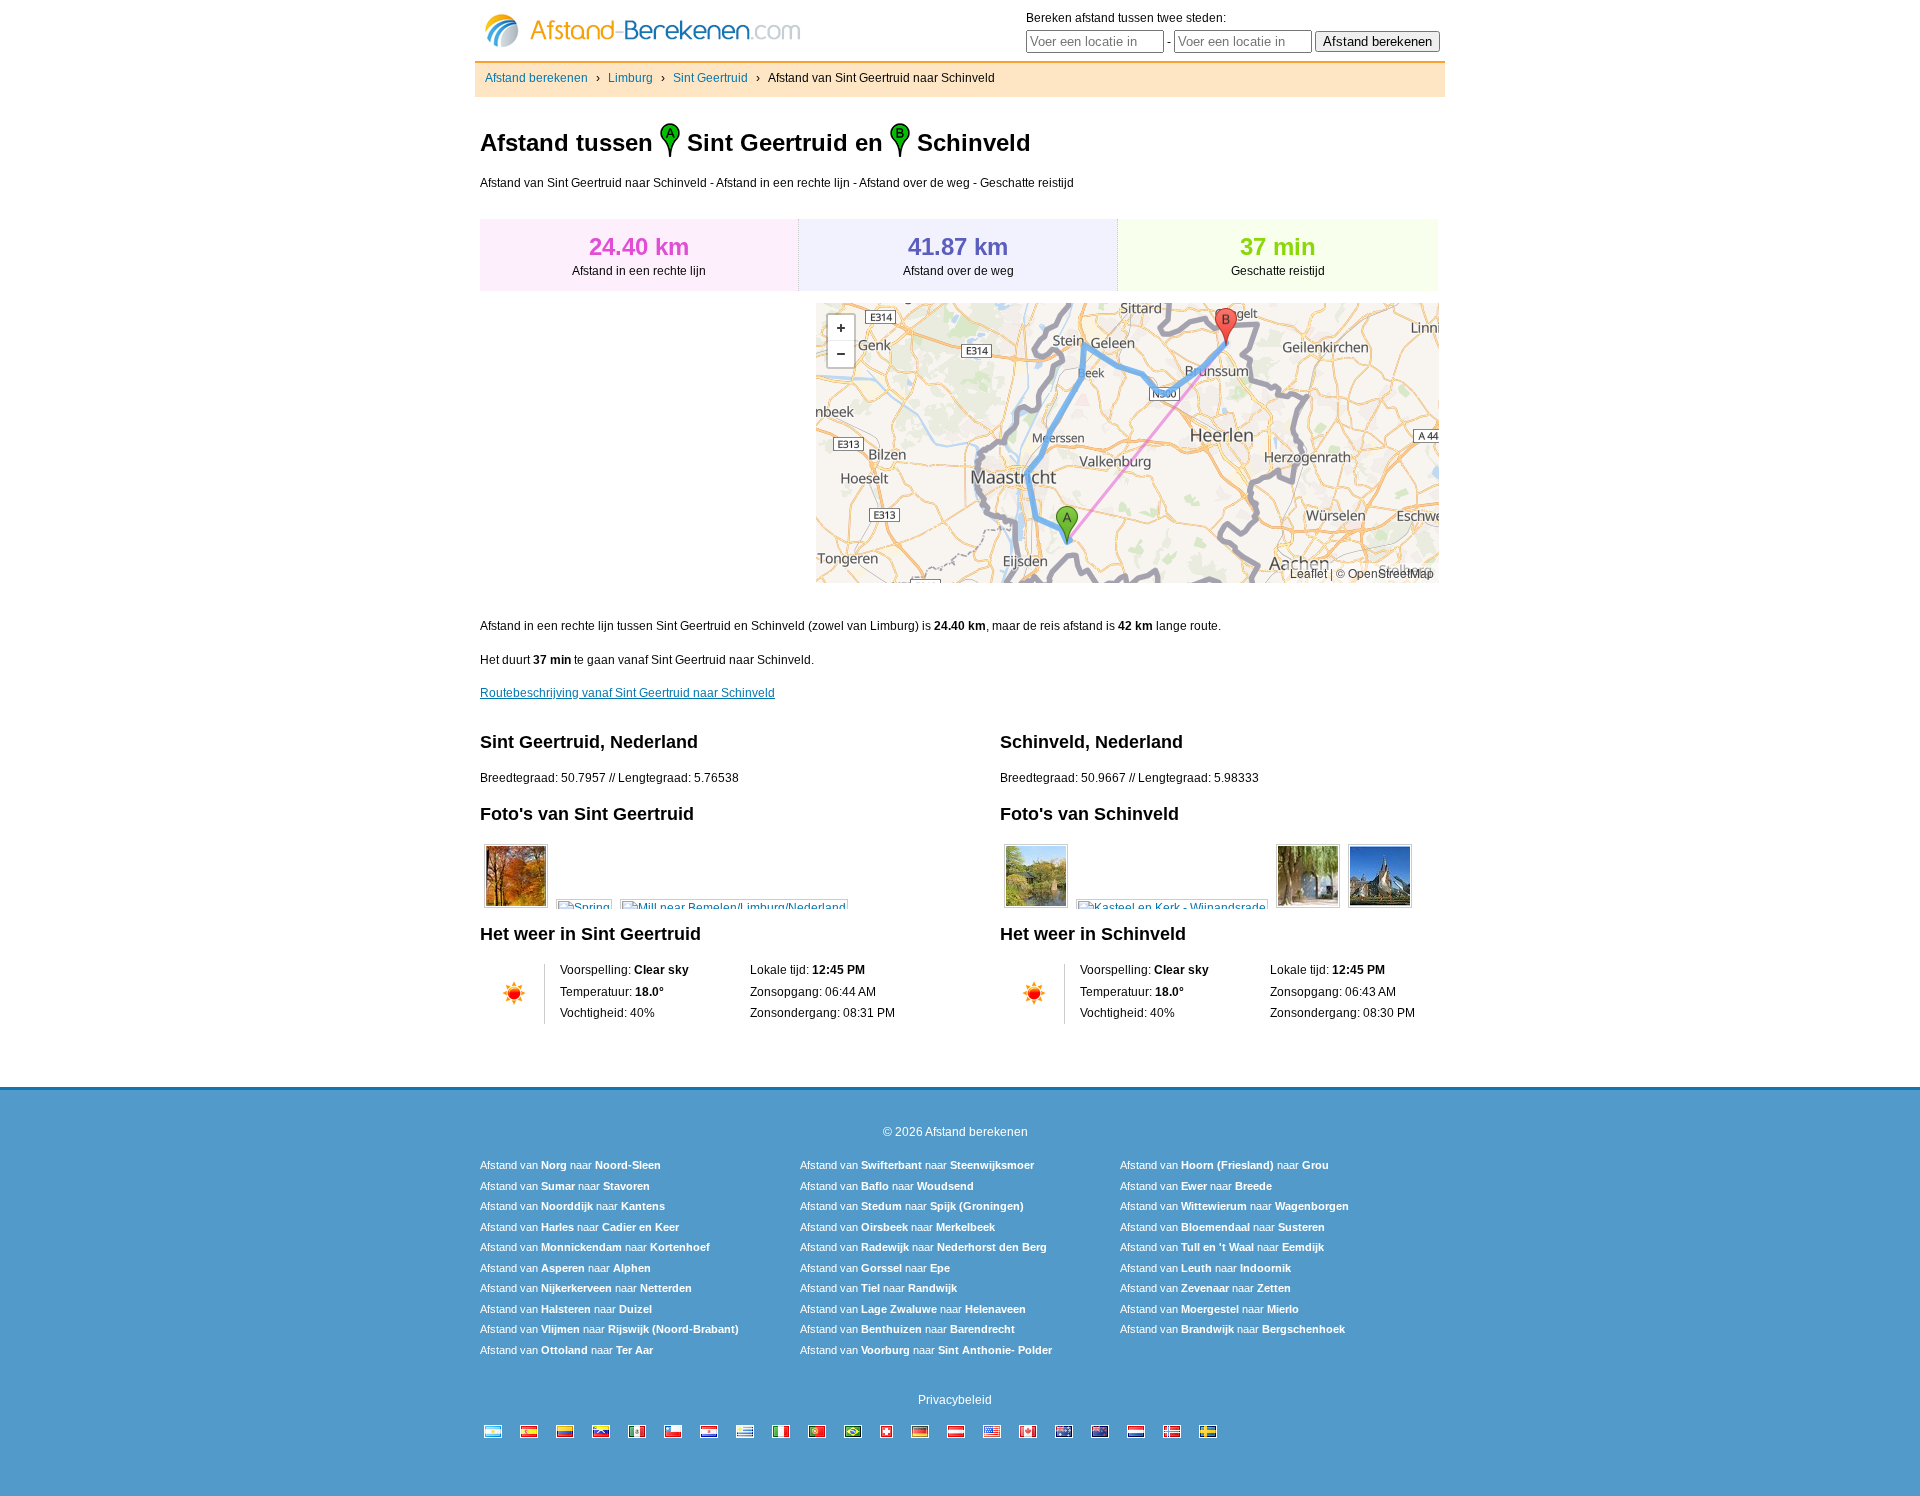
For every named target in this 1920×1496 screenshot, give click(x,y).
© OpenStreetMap (1385, 572)
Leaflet (1308, 572)
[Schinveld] (1036, 908)
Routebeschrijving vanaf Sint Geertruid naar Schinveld (627, 693)
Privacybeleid (955, 1400)
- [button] (841, 354)
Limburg (630, 78)
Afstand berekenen (536, 78)
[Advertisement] (648, 443)
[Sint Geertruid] (516, 908)
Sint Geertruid (710, 78)
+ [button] (841, 328)
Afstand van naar (570, 1165)
